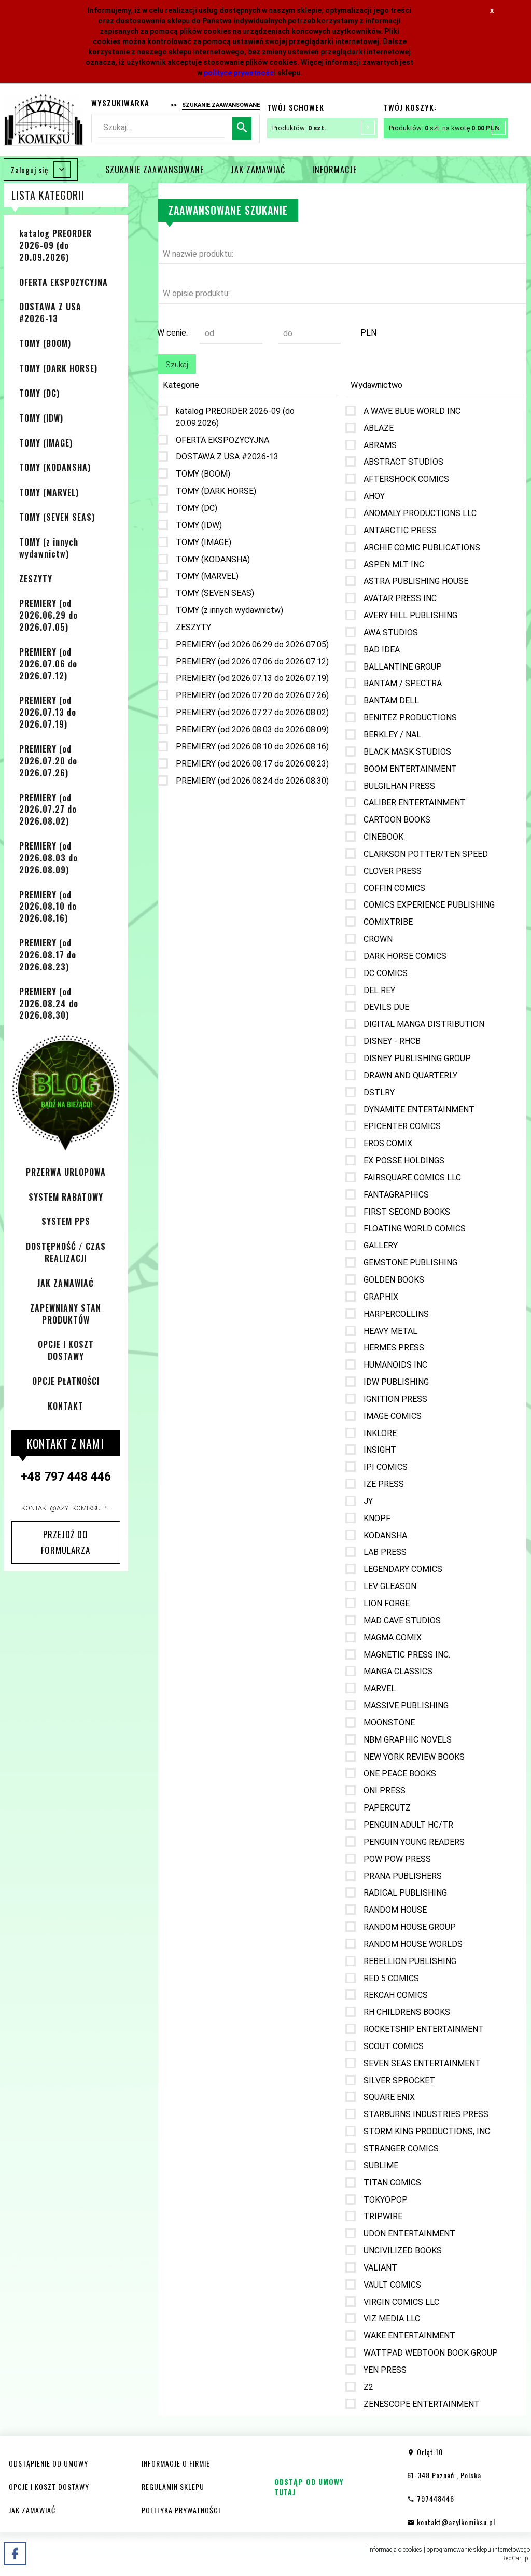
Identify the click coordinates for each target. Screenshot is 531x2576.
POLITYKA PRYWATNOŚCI (181, 2510)
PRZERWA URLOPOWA (66, 1172)
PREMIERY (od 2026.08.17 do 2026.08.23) (48, 955)
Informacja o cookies (395, 2550)
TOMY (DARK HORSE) (58, 368)
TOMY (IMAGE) (46, 443)
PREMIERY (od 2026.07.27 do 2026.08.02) (48, 810)
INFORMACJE (334, 170)
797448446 (435, 2498)
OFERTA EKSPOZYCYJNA (64, 282)
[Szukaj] (242, 128)
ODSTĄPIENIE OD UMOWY (48, 2463)
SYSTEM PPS (66, 1221)
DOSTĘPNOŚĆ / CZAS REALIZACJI (66, 1252)
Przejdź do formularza (66, 1542)
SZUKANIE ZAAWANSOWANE (155, 170)
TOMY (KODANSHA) (55, 467)
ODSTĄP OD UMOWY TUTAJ (309, 2487)
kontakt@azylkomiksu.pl (66, 1508)
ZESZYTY (36, 579)
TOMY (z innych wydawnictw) (49, 548)
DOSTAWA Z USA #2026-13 (50, 312)
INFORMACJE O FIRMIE (176, 2463)
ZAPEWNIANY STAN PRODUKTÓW (66, 1314)
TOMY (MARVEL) (49, 492)
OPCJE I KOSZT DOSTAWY (66, 1350)
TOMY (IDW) (41, 418)
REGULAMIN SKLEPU (173, 2487)
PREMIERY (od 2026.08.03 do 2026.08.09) (48, 858)
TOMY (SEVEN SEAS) (57, 517)
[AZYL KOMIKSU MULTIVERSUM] (44, 119)
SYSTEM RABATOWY (66, 1197)
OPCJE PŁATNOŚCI (66, 1381)
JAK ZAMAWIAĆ (258, 170)
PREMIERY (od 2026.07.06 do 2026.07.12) (48, 664)
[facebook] (15, 2554)
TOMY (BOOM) (45, 343)
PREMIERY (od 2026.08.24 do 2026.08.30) (49, 1004)
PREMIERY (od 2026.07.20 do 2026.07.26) (48, 761)
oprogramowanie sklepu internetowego (478, 2550)
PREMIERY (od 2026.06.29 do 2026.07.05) (48, 615)
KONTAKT (66, 1406)
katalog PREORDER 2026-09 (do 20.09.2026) (55, 245)
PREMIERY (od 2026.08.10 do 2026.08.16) (48, 907)
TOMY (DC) (39, 393)
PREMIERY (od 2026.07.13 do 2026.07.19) (48, 712)
